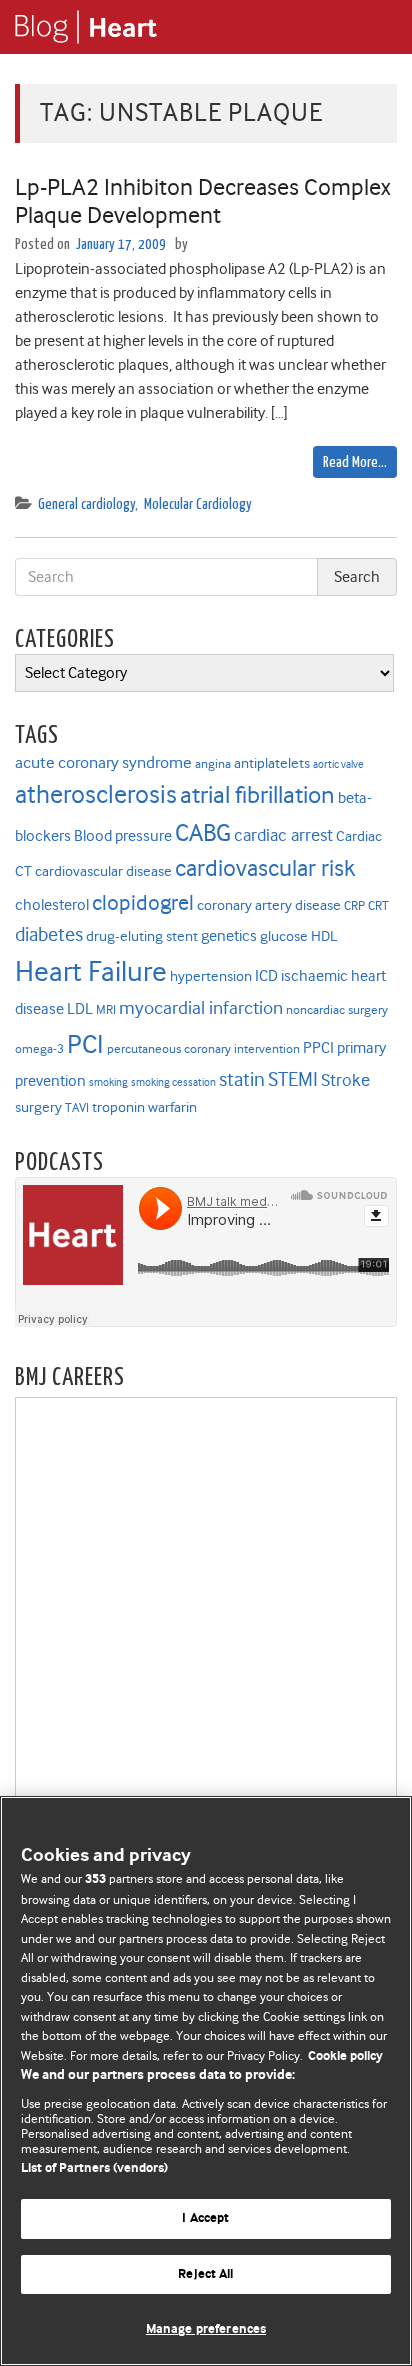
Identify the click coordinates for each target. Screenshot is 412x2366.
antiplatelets (272, 763)
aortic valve (338, 764)
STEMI (293, 1079)
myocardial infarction (201, 1008)
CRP (354, 905)
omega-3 (39, 1048)
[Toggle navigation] (372, 27)
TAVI (77, 1107)
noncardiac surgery (337, 1009)
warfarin (172, 1107)
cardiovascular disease (103, 871)
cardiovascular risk (265, 868)
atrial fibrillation (257, 794)
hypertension (211, 976)
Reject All (205, 2274)
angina (213, 763)
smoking (108, 1082)
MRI (106, 1009)
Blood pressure (123, 835)
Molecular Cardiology (198, 504)
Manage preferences (206, 2329)
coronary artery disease (269, 905)
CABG (203, 833)
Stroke (345, 1080)
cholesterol (52, 904)
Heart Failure (91, 971)
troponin (118, 1107)
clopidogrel (143, 902)
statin (242, 1079)
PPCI (318, 1047)
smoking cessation (173, 1082)
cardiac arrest (283, 835)
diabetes (49, 934)
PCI (85, 1044)
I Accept (205, 2218)
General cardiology (86, 504)
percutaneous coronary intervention (203, 1048)
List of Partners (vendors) (94, 2168)
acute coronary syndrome (103, 762)
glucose (284, 936)
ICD (266, 975)
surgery (38, 1107)
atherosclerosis (96, 794)
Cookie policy (345, 2056)
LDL (80, 1008)
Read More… (355, 462)
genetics (229, 935)
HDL (324, 936)
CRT (378, 905)
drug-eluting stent (142, 936)
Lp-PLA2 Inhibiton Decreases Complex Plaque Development (203, 201)
